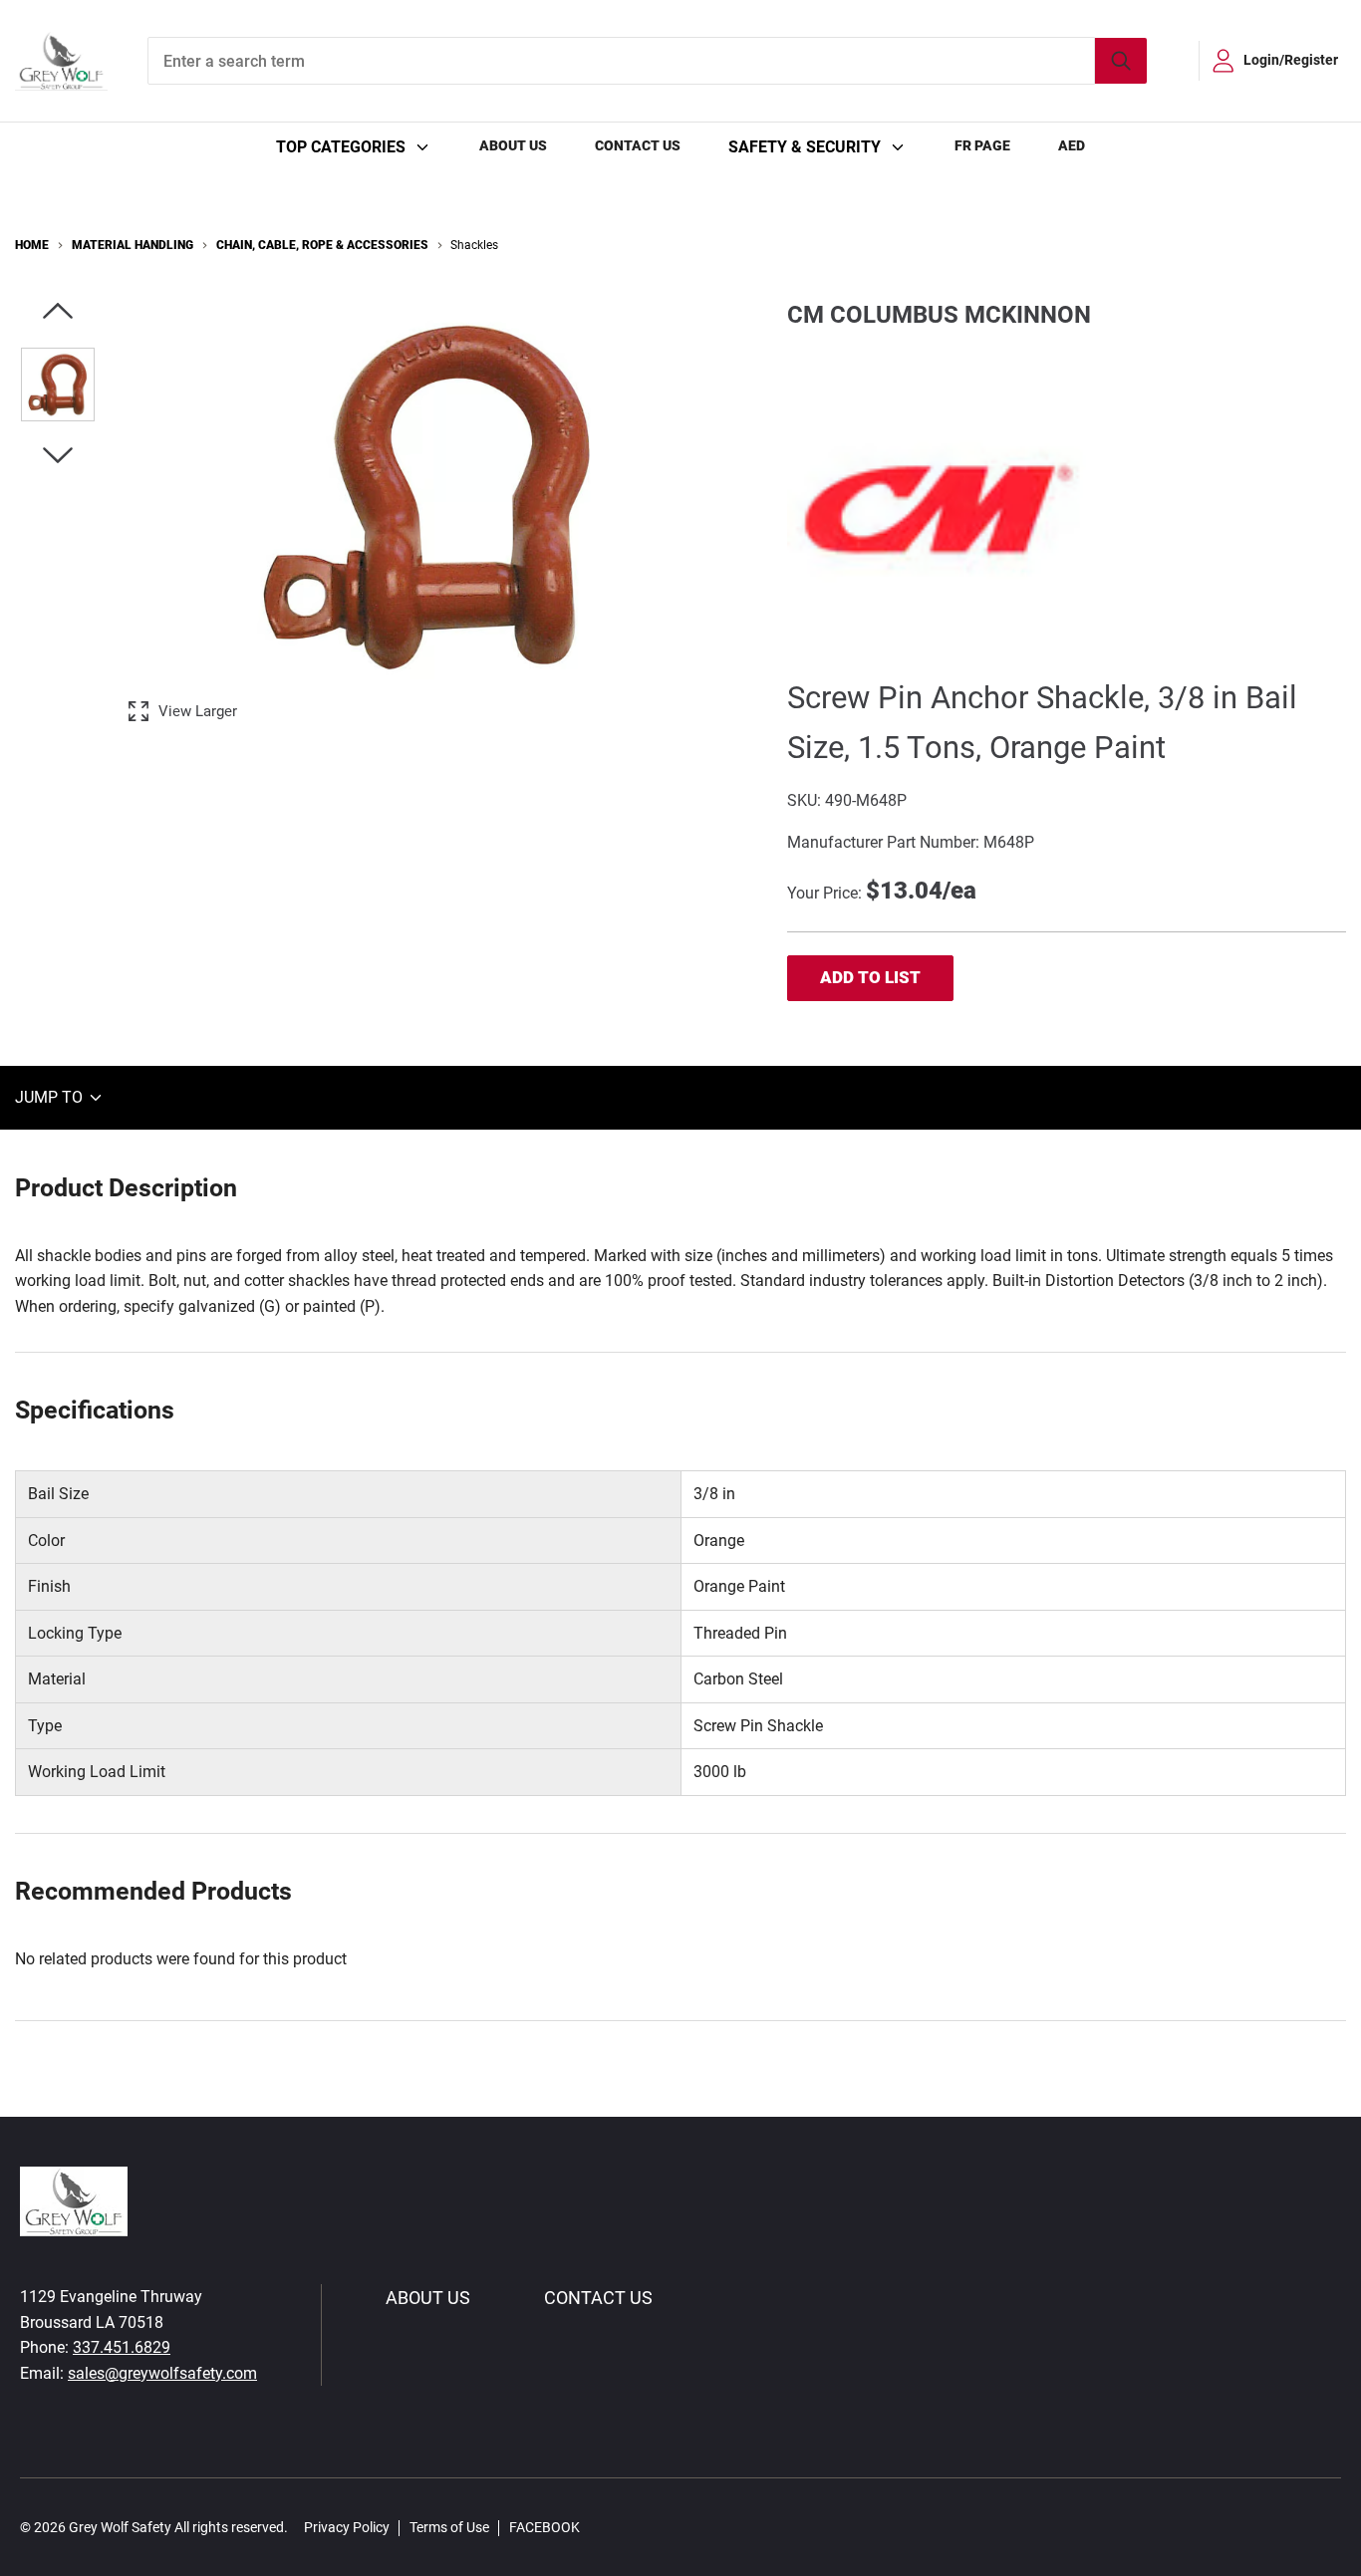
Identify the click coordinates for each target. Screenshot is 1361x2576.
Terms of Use (449, 2527)
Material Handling (133, 245)
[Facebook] (606, 2527)
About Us (513, 145)
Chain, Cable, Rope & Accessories (322, 245)
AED (1072, 145)
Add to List (870, 977)
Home (32, 245)
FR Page (982, 145)
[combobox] (647, 61)
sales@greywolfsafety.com (162, 2373)
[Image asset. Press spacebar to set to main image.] (58, 385)
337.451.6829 (122, 2347)
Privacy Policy (347, 2527)
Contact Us (638, 145)
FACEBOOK (544, 2527)
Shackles (474, 245)
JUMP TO (51, 1097)
